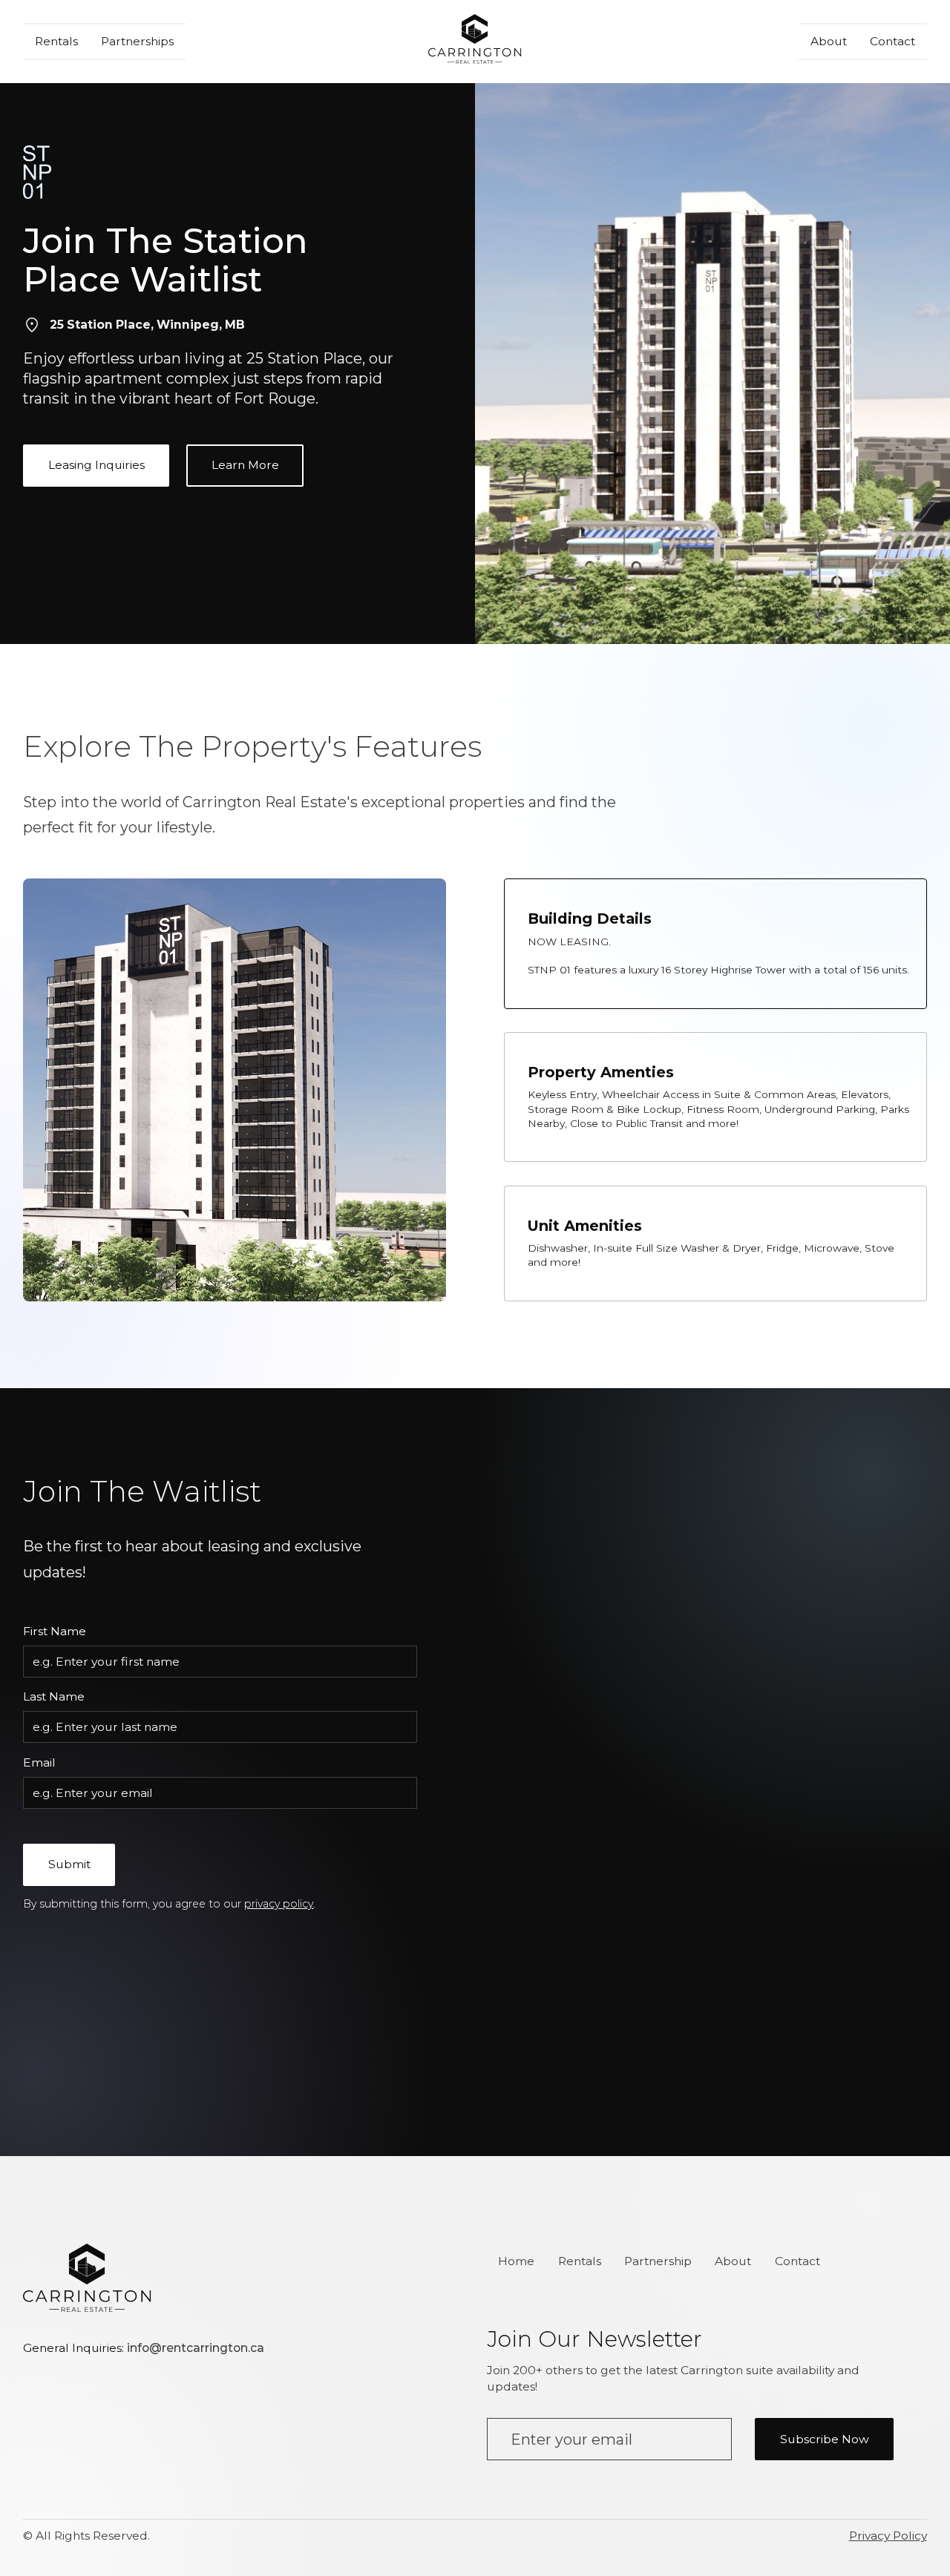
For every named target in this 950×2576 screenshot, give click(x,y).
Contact (892, 41)
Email (39, 1762)
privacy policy (279, 1904)
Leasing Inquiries (96, 465)
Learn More (245, 465)
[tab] (715, 943)
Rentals (56, 41)
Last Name (54, 1696)
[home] (475, 42)
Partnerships (137, 41)
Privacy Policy (888, 2536)
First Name (55, 1631)
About (829, 41)
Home (516, 2261)
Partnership (658, 2261)
